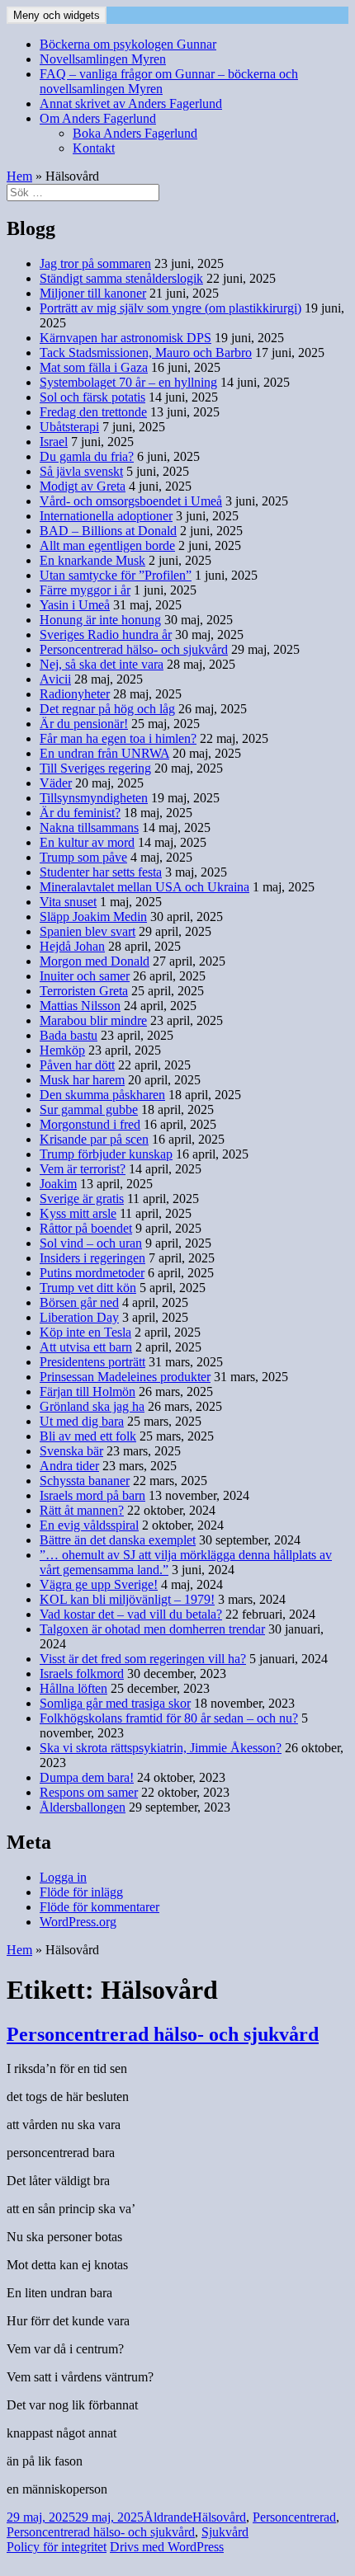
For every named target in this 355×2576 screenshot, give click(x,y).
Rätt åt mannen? (82, 1510)
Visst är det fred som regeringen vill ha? (143, 1659)
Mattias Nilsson (80, 1006)
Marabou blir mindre (93, 1020)
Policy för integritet (57, 2547)
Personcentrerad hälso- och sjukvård (134, 649)
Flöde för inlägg (81, 1892)
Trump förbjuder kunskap (106, 1154)
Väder (56, 783)
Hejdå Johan (72, 946)
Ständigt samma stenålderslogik (121, 278)
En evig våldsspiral (89, 1525)
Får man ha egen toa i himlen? (118, 738)
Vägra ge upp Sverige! (99, 1584)
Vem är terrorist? (83, 1169)
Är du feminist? (80, 813)
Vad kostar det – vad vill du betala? (131, 1614)
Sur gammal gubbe (89, 1109)
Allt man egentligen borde (107, 545)
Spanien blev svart (88, 931)
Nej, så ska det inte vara (102, 664)
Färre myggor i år (85, 590)
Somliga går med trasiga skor (115, 1703)
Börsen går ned (79, 1302)
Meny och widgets (57, 15)
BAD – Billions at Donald (108, 531)
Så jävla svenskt (81, 471)
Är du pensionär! (84, 724)
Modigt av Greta (83, 486)
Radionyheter (75, 694)
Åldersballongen (83, 1807)
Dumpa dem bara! (87, 1777)
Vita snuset (68, 902)
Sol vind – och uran (91, 1243)
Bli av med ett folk (88, 1436)
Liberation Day (79, 1317)
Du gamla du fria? (87, 456)
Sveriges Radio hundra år (106, 635)
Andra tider (69, 1466)
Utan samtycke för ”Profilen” (116, 575)
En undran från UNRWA (104, 753)
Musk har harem (82, 1080)
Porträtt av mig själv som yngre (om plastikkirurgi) (170, 308)
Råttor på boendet (86, 1228)
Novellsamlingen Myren (103, 59)
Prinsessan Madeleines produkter (125, 1377)
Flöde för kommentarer (99, 1907)
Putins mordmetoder (92, 1273)
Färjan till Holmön (88, 1391)
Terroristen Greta (84, 991)
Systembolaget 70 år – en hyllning (128, 382)
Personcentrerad (294, 2517)
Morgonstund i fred (90, 1124)
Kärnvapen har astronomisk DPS (125, 338)
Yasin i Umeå (75, 605)
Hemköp (62, 1050)
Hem (19, 176)
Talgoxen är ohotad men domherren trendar (152, 1629)
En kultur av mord (87, 842)
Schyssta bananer (85, 1481)
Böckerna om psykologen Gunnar (128, 44)
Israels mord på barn (92, 1495)
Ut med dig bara (82, 1421)
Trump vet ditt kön (88, 1288)
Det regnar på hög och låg (107, 709)
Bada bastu (69, 1035)
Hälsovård (219, 2517)
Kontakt (94, 148)
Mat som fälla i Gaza (94, 367)
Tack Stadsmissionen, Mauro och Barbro (146, 353)
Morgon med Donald (95, 961)
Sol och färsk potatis (92, 397)
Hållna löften (73, 1688)
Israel (54, 442)
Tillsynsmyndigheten (94, 798)
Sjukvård (225, 2532)
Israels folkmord (82, 1673)
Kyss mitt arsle (78, 1213)
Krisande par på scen (94, 1139)
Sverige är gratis (82, 1199)
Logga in (63, 1877)
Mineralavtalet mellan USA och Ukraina (144, 887)
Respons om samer (89, 1792)
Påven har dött (77, 1065)
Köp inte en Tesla (85, 1332)
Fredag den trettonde (93, 412)
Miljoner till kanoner (93, 293)
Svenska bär (71, 1451)
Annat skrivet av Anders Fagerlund (131, 103)
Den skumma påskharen (102, 1095)
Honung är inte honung (100, 620)
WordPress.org (78, 1922)
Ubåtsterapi (69, 427)
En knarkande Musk (92, 560)
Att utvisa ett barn (86, 1347)
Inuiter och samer (85, 976)
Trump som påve (83, 857)
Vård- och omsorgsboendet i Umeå (131, 501)
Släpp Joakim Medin (93, 917)
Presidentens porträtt (92, 1362)
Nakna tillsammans (89, 827)
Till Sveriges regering (95, 768)
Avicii (55, 679)
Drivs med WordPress (167, 2547)
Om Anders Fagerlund (98, 118)
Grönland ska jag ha (92, 1406)
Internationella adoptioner (106, 516)
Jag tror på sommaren (95, 263)
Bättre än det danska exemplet (118, 1540)
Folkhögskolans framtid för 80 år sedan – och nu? (169, 1718)
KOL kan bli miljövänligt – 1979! (127, 1599)
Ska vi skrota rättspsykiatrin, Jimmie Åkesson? (161, 1748)
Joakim (58, 1184)
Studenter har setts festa (101, 872)
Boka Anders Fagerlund (135, 133)
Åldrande (168, 2517)
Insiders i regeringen (92, 1258)
